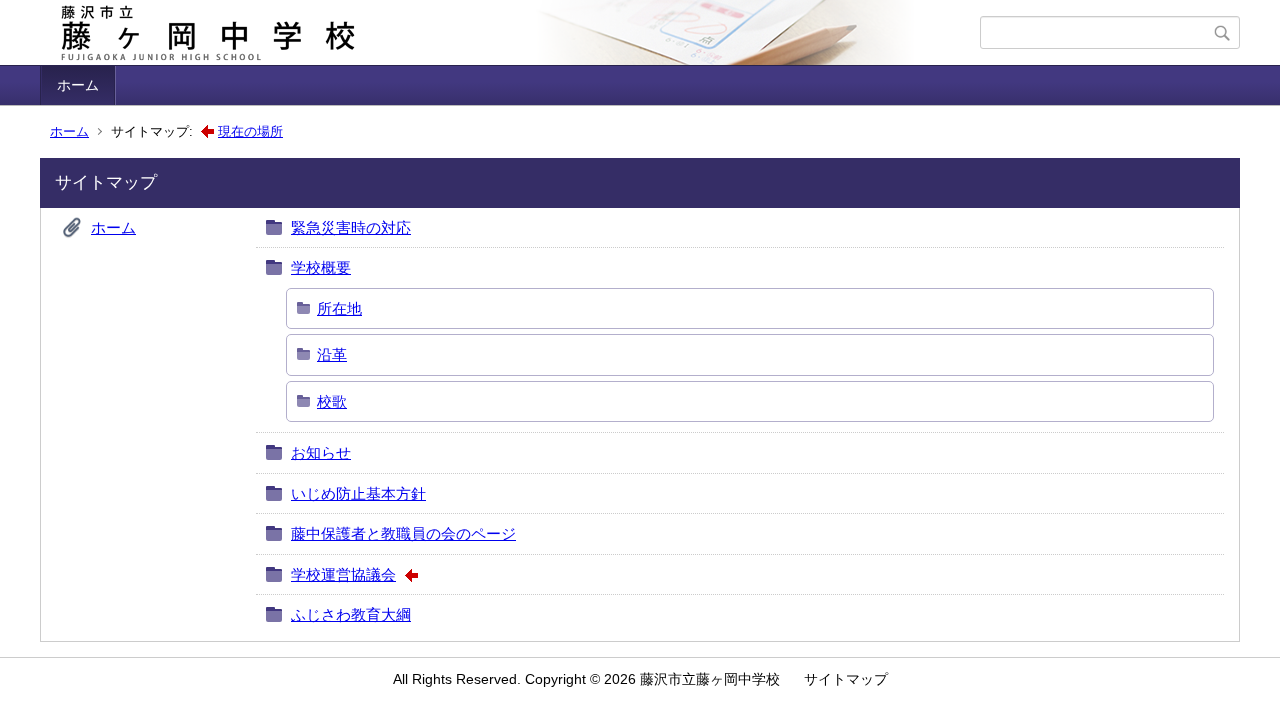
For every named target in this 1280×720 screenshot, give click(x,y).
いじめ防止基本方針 (358, 493)
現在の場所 (250, 131)
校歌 (332, 401)
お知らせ (321, 452)
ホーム (78, 85)
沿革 (332, 354)
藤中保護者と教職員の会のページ (403, 533)
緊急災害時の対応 (351, 227)
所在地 (339, 308)
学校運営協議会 (343, 574)
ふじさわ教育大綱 (351, 614)
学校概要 (321, 267)
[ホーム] (512, 33)
